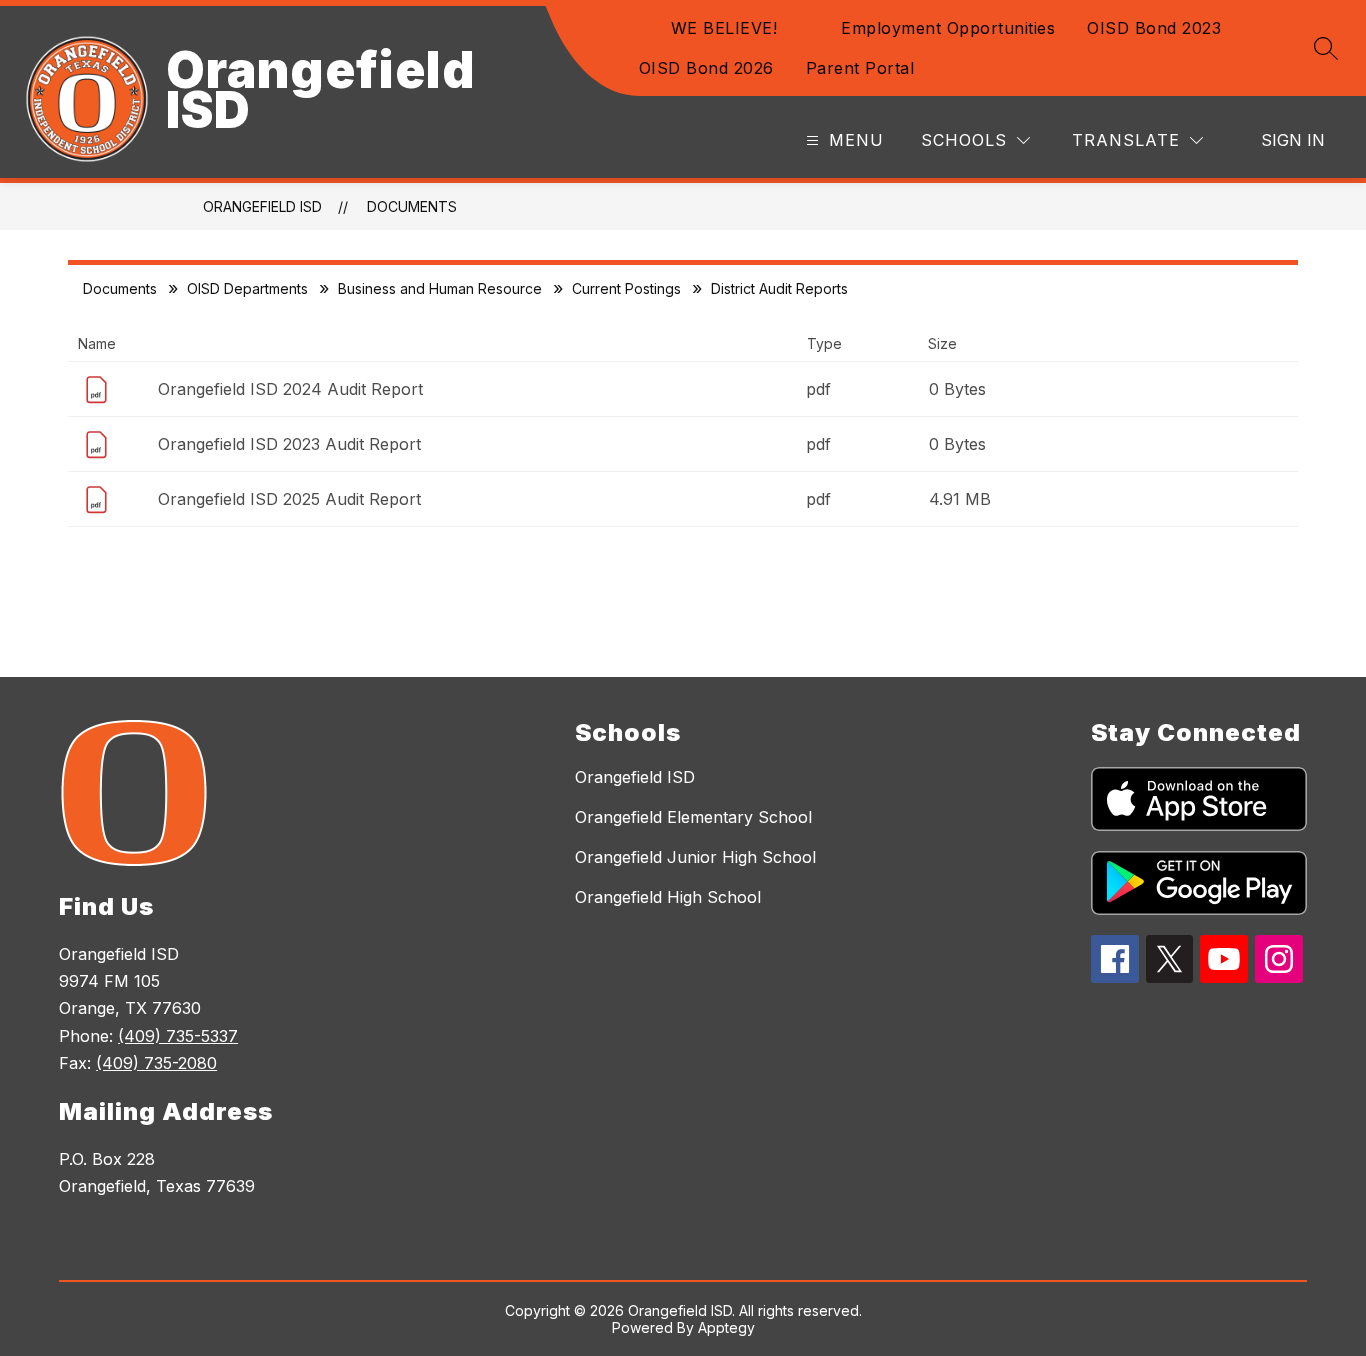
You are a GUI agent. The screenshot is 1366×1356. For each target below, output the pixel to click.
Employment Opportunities (948, 28)
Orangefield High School (668, 897)
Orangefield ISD (262, 206)
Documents (412, 206)
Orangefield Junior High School (695, 857)
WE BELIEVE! (724, 28)
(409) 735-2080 (156, 1063)
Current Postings (626, 288)
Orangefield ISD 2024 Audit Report (290, 389)
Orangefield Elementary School (693, 817)
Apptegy (726, 1327)
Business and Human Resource (440, 288)
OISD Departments (247, 288)
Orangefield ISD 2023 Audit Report (289, 444)
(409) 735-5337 (178, 1036)
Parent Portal (860, 68)
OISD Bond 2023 (1154, 28)
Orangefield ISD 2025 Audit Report (289, 499)
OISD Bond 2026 (706, 68)
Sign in (1293, 140)
